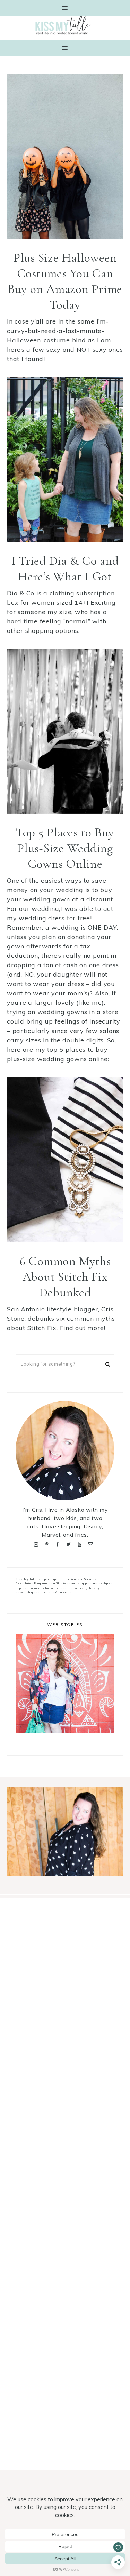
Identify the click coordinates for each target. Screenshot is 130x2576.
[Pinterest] (48, 1544)
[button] (65, 8)
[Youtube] (81, 1544)
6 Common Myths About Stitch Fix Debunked (65, 1277)
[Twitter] (70, 1544)
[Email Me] (92, 1544)
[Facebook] (59, 1544)
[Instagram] (38, 1544)
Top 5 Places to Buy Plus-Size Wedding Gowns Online (65, 848)
